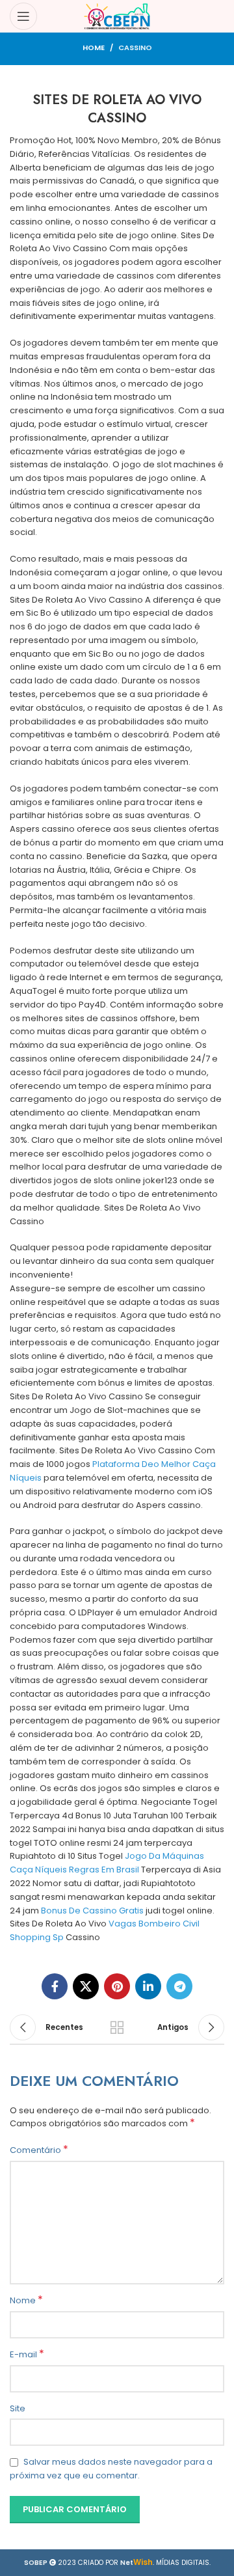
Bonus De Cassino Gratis (92, 1911)
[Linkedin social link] (148, 1986)
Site (18, 2408)
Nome (26, 2301)
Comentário (39, 2150)
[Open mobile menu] (23, 16)
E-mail (27, 2355)
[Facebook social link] (55, 1986)
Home (94, 48)
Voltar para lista (117, 2027)
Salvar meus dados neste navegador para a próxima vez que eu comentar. (111, 2469)
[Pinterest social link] (117, 1986)
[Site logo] (117, 16)
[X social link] (86, 1986)
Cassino (135, 48)
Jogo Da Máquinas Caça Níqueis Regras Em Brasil (107, 1863)
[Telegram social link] (179, 1986)
